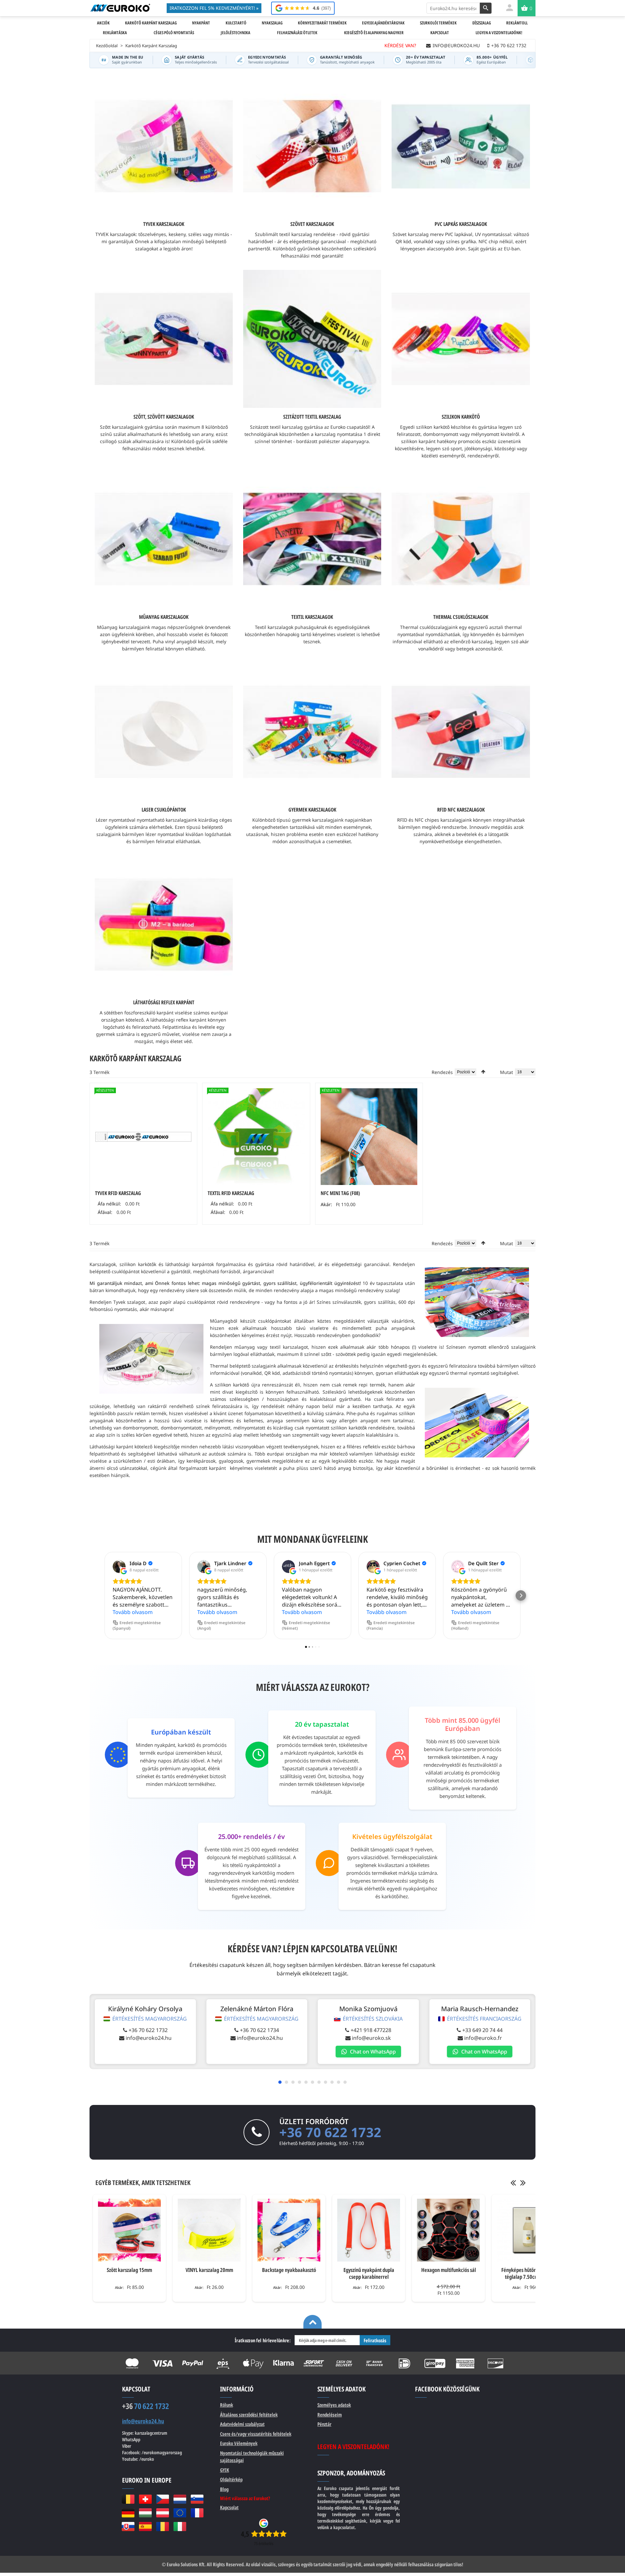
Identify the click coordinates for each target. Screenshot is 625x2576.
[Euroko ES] (145, 2527)
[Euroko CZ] (163, 2499)
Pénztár (324, 2424)
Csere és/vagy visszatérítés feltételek (256, 2434)
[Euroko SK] (128, 2527)
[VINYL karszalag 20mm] (209, 2230)
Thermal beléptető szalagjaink (243, 1366)
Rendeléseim (330, 2415)
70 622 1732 (146, 2406)
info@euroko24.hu (149, 2038)
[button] (104, 1595)
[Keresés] (486, 8)
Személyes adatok (334, 2405)
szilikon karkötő (232, 1385)
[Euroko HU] (145, 2513)
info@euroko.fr (483, 2038)
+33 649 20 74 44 (482, 2030)
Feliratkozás (375, 2340)
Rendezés (442, 1072)
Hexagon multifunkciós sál (449, 2270)
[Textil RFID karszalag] (256, 1137)
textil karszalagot (289, 1347)
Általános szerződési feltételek (249, 2415)
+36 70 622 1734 (259, 2030)
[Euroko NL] (180, 2499)
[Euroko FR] (197, 2513)
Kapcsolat (229, 2507)
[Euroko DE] (128, 2513)
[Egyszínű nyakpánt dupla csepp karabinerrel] (369, 2230)
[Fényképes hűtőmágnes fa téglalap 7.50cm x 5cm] (528, 2230)
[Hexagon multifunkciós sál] (448, 2230)
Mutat (507, 1072)
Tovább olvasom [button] (133, 1612)
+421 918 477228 (371, 2030)
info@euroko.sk (371, 2038)
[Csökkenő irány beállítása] (483, 1072)
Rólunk (227, 2405)
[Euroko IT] (180, 2527)
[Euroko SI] (197, 2499)
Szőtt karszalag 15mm (129, 2270)
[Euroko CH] (145, 2499)
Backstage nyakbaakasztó (289, 2270)
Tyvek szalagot (129, 1302)
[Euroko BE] (128, 2499)
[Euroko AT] (163, 2513)
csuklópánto (125, 1271)
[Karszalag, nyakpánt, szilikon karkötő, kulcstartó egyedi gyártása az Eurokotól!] (120, 8)
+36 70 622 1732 (148, 2030)
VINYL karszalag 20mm (209, 2270)
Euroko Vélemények (239, 2443)
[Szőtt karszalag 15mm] (129, 2230)
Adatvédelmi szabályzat (242, 2424)
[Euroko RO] (163, 2527)
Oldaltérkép (231, 2479)
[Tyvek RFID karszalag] (143, 1137)
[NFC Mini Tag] (369, 1137)
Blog (224, 2489)
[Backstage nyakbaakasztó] (289, 2230)
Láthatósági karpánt (111, 1447)
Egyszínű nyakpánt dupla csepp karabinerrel (369, 2273)
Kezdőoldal (107, 46)
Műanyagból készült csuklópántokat (250, 1321)
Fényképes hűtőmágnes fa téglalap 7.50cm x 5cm (528, 2273)
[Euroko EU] (180, 2513)
